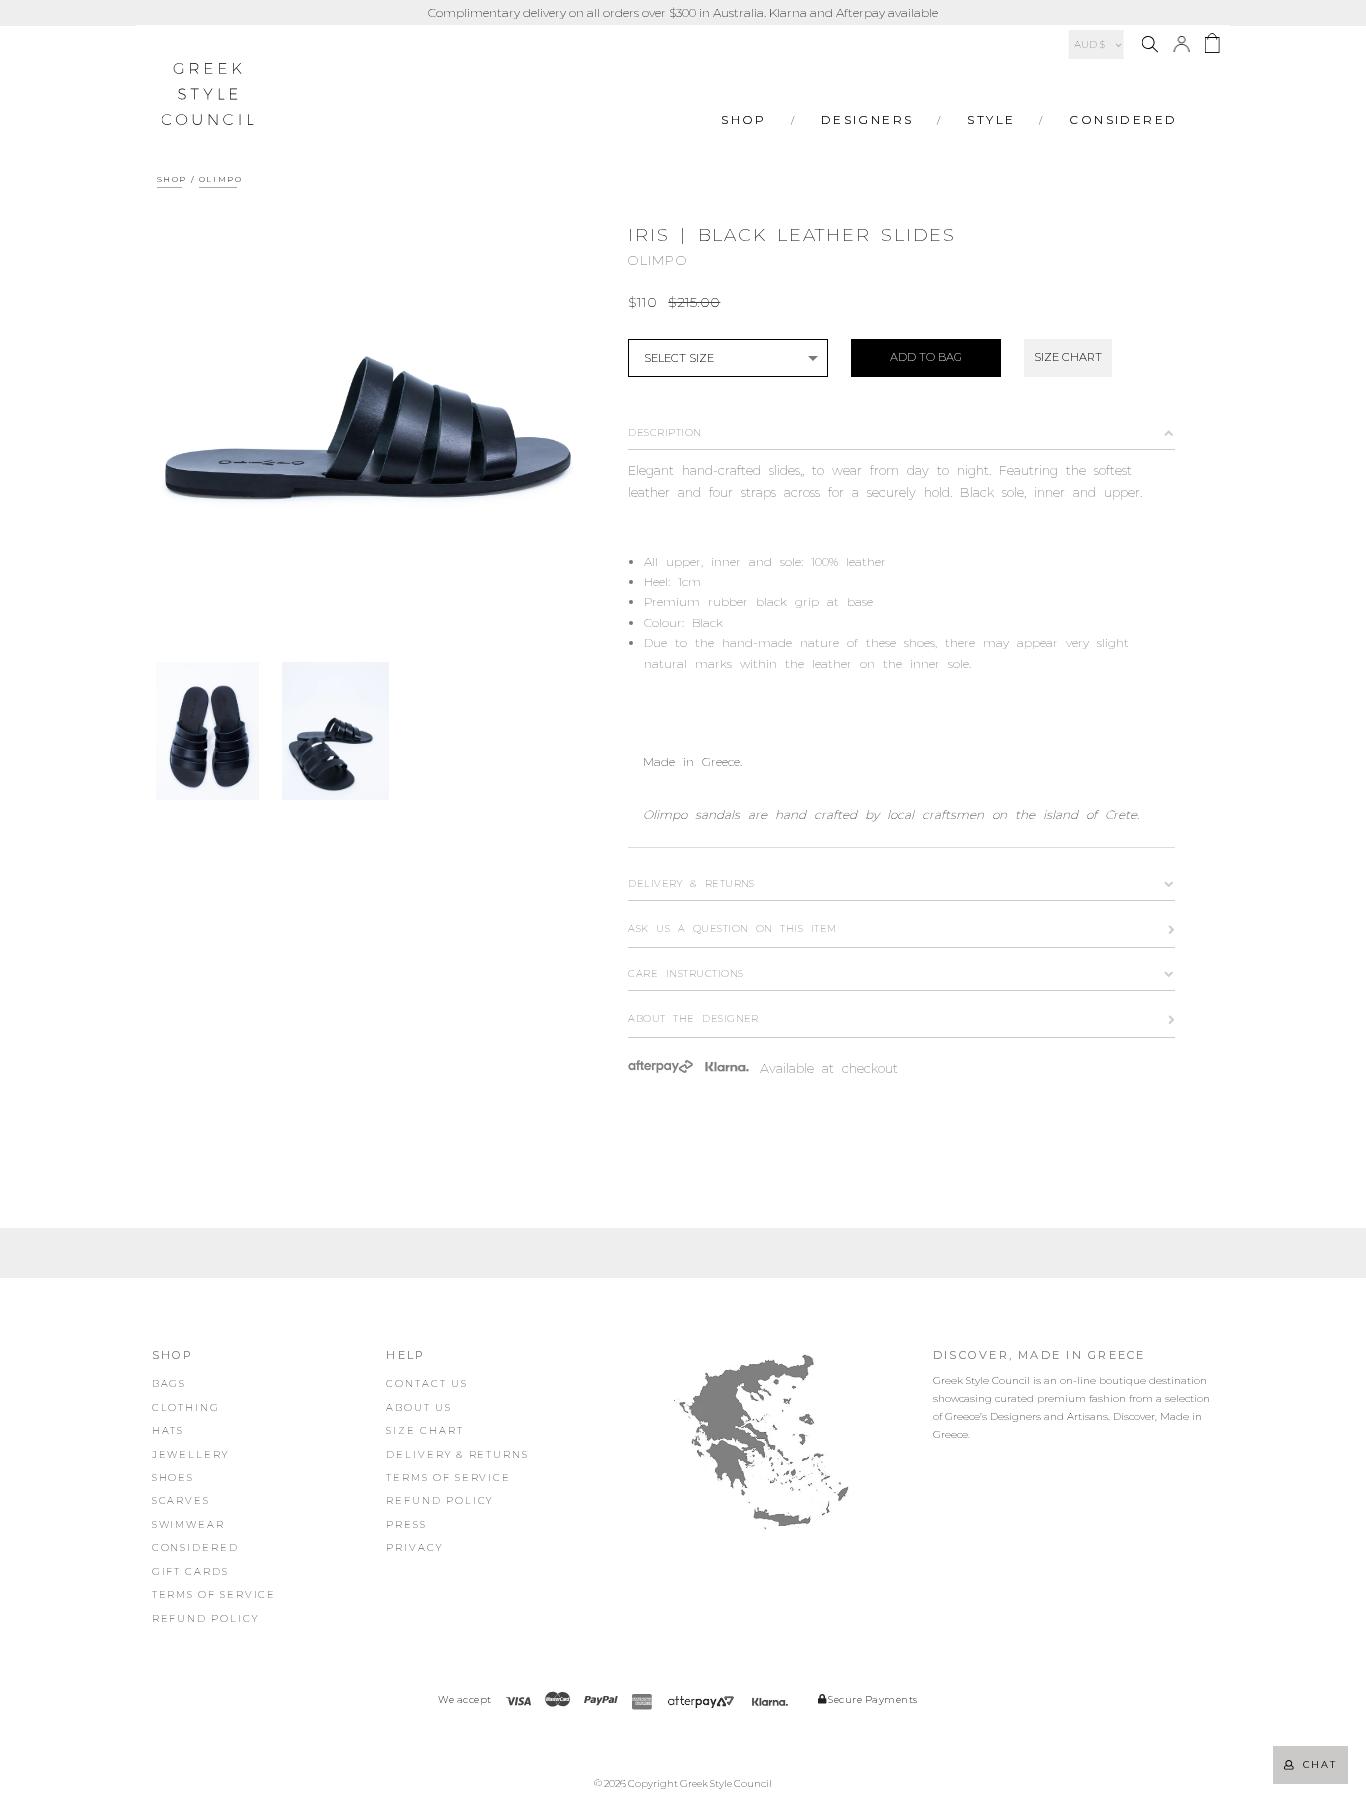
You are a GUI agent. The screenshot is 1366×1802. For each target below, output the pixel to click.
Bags (169, 1383)
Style (991, 119)
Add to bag (926, 357)
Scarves (181, 1500)
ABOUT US (418, 1407)
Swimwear (188, 1524)
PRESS (406, 1524)
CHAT (1316, 1764)
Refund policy (205, 1618)
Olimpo (221, 179)
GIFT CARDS (190, 1571)
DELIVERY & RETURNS (457, 1454)
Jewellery (190, 1454)
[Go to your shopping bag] (1211, 46)
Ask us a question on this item (732, 928)
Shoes (173, 1477)
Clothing (186, 1407)
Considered (1123, 119)
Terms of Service (214, 1594)
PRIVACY (414, 1547)
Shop (744, 119)
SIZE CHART (1068, 357)
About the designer (693, 1018)
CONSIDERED (195, 1547)
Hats (168, 1430)
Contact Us (426, 1383)
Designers (867, 119)
